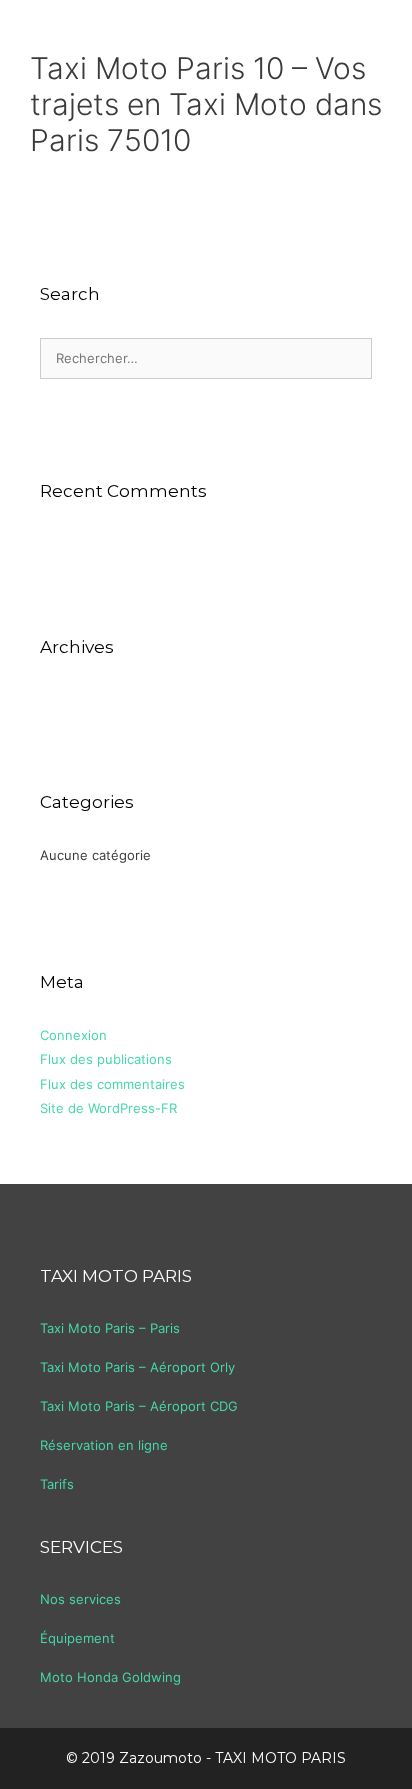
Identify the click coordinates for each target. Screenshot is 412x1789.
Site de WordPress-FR (108, 1108)
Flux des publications (106, 1059)
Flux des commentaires (112, 1084)
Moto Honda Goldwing (110, 1677)
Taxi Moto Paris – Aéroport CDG (139, 1406)
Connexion (73, 1035)
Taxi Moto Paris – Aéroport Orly (137, 1367)
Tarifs (57, 1484)
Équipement (77, 1638)
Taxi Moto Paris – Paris (110, 1328)
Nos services (80, 1599)
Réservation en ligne (104, 1445)
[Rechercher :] (206, 358)
